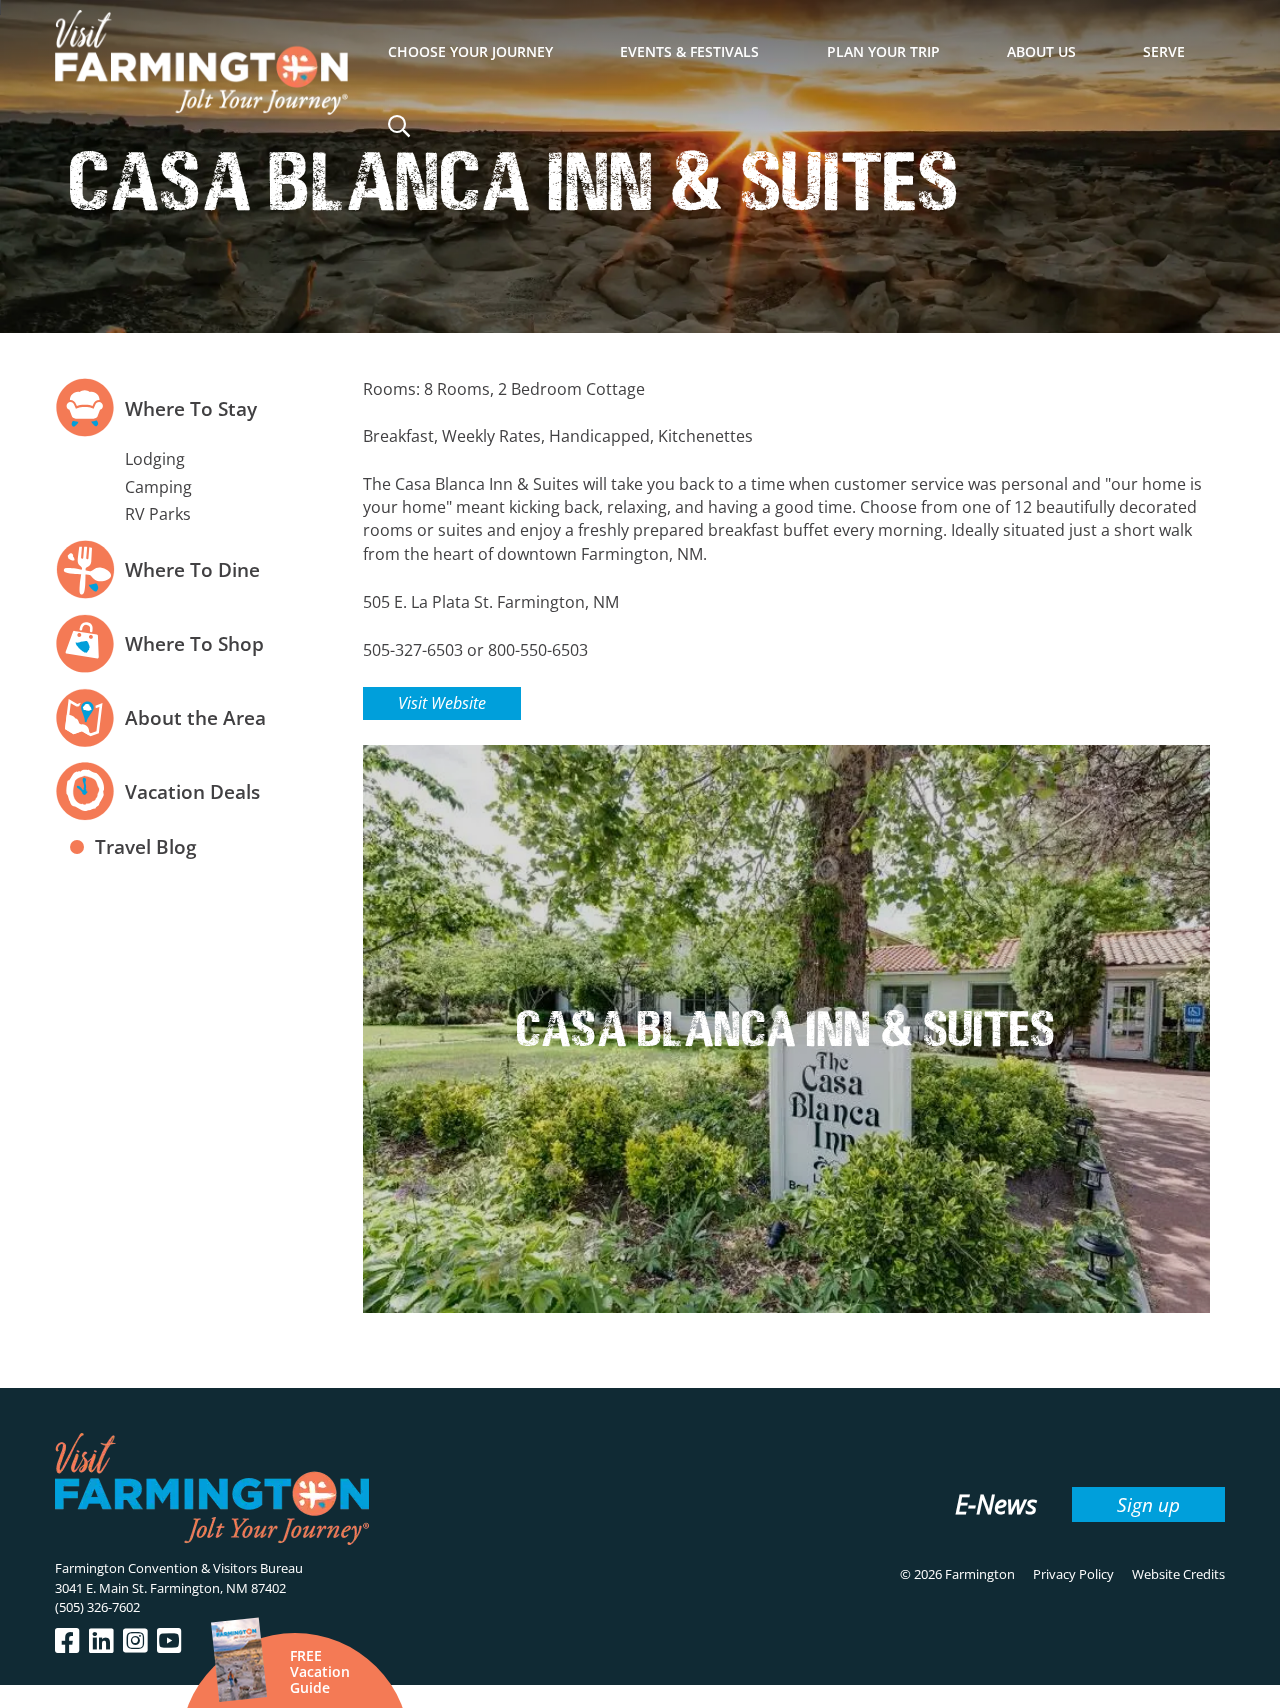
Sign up (1148, 1504)
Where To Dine (192, 569)
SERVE (1164, 51)
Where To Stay (191, 408)
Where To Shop (194, 643)
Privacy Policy (1073, 1574)
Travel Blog (146, 846)
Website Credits (1178, 1574)
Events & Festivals (689, 51)
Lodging (155, 459)
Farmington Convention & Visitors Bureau (179, 1568)
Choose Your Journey (470, 51)
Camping (158, 487)
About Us (1041, 51)
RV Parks (158, 514)
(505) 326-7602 (97, 1607)
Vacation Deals (192, 791)
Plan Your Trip (883, 51)
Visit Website (442, 703)
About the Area (195, 717)
